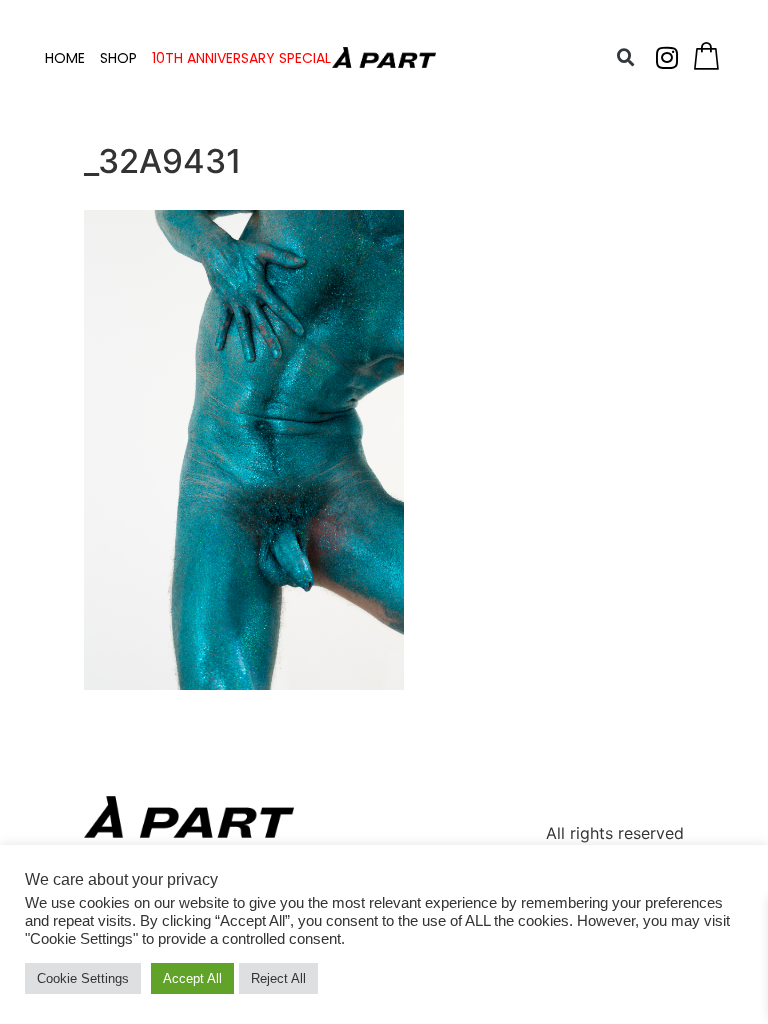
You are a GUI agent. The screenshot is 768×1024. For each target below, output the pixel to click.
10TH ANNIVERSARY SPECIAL (241, 58)
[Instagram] (667, 58)
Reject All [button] (278, 978)
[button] (626, 58)
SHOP (118, 58)
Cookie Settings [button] (83, 978)
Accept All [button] (192, 978)
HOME (65, 58)
